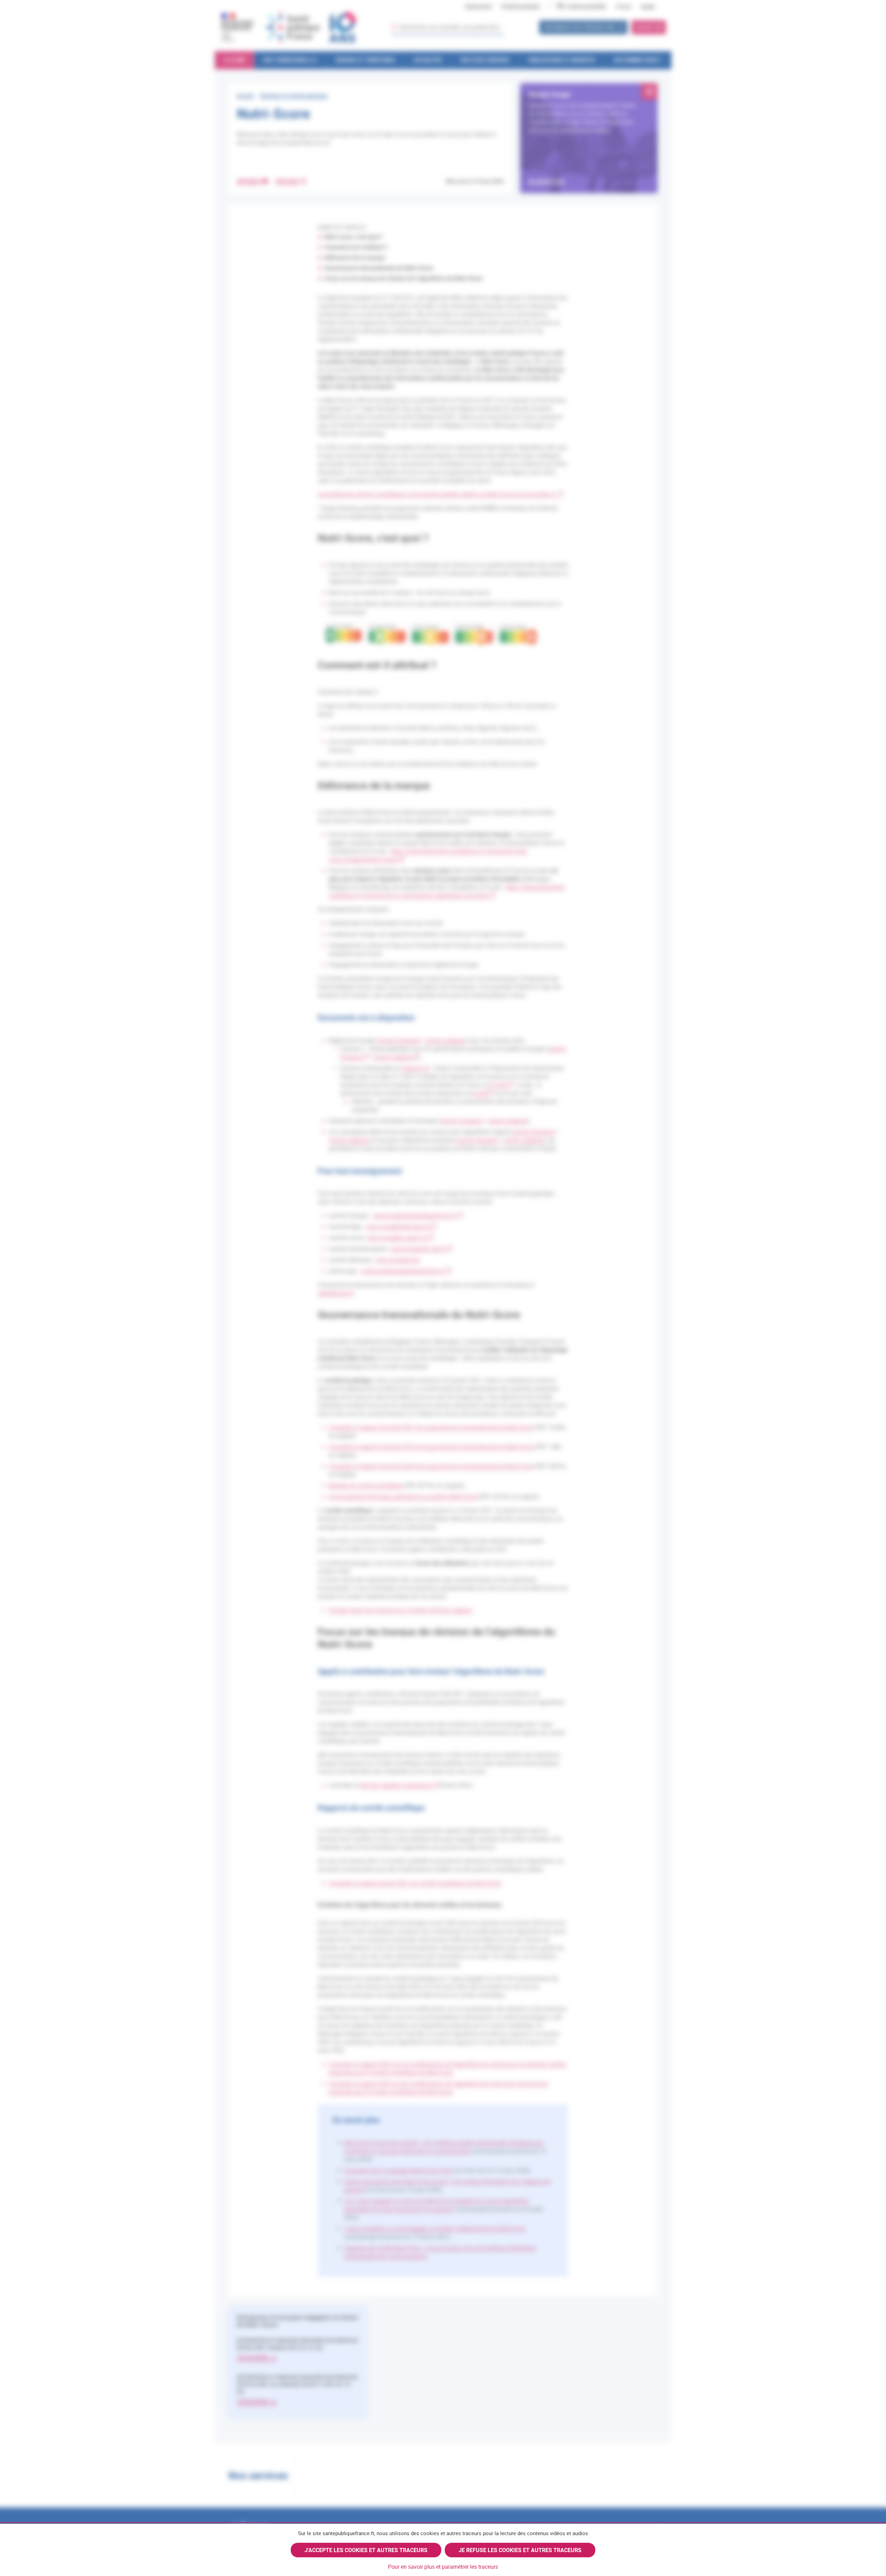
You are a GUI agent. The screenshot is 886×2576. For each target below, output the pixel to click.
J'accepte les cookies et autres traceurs (366, 2550)
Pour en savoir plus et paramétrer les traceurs (443, 2567)
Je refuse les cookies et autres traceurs (520, 2550)
